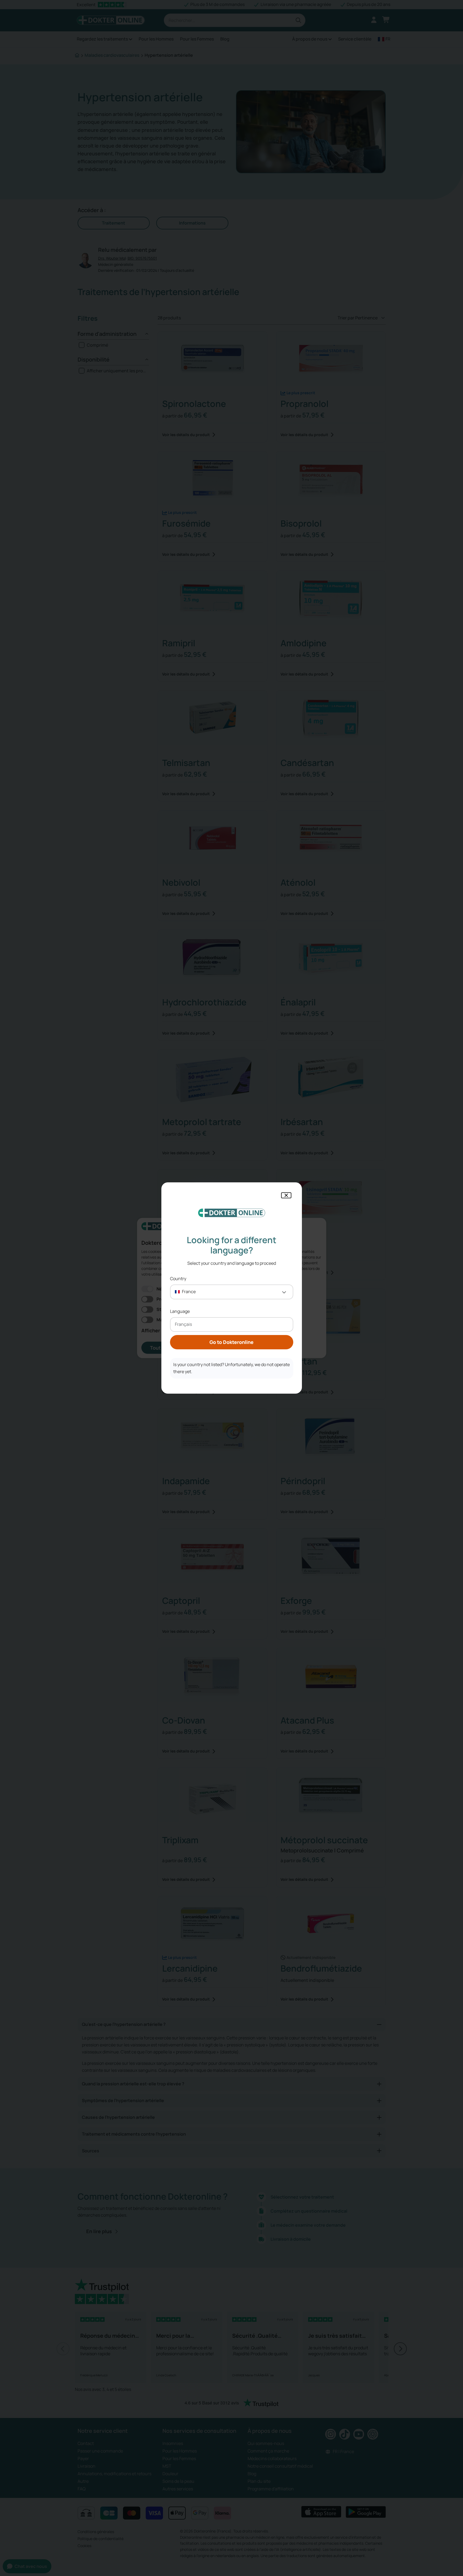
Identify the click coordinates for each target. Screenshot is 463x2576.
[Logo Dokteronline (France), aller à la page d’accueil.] (232, 1213)
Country (178, 1279)
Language (180, 1311)
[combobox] (232, 1292)
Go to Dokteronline (231, 1342)
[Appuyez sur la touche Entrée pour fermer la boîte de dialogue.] (286, 1195)
